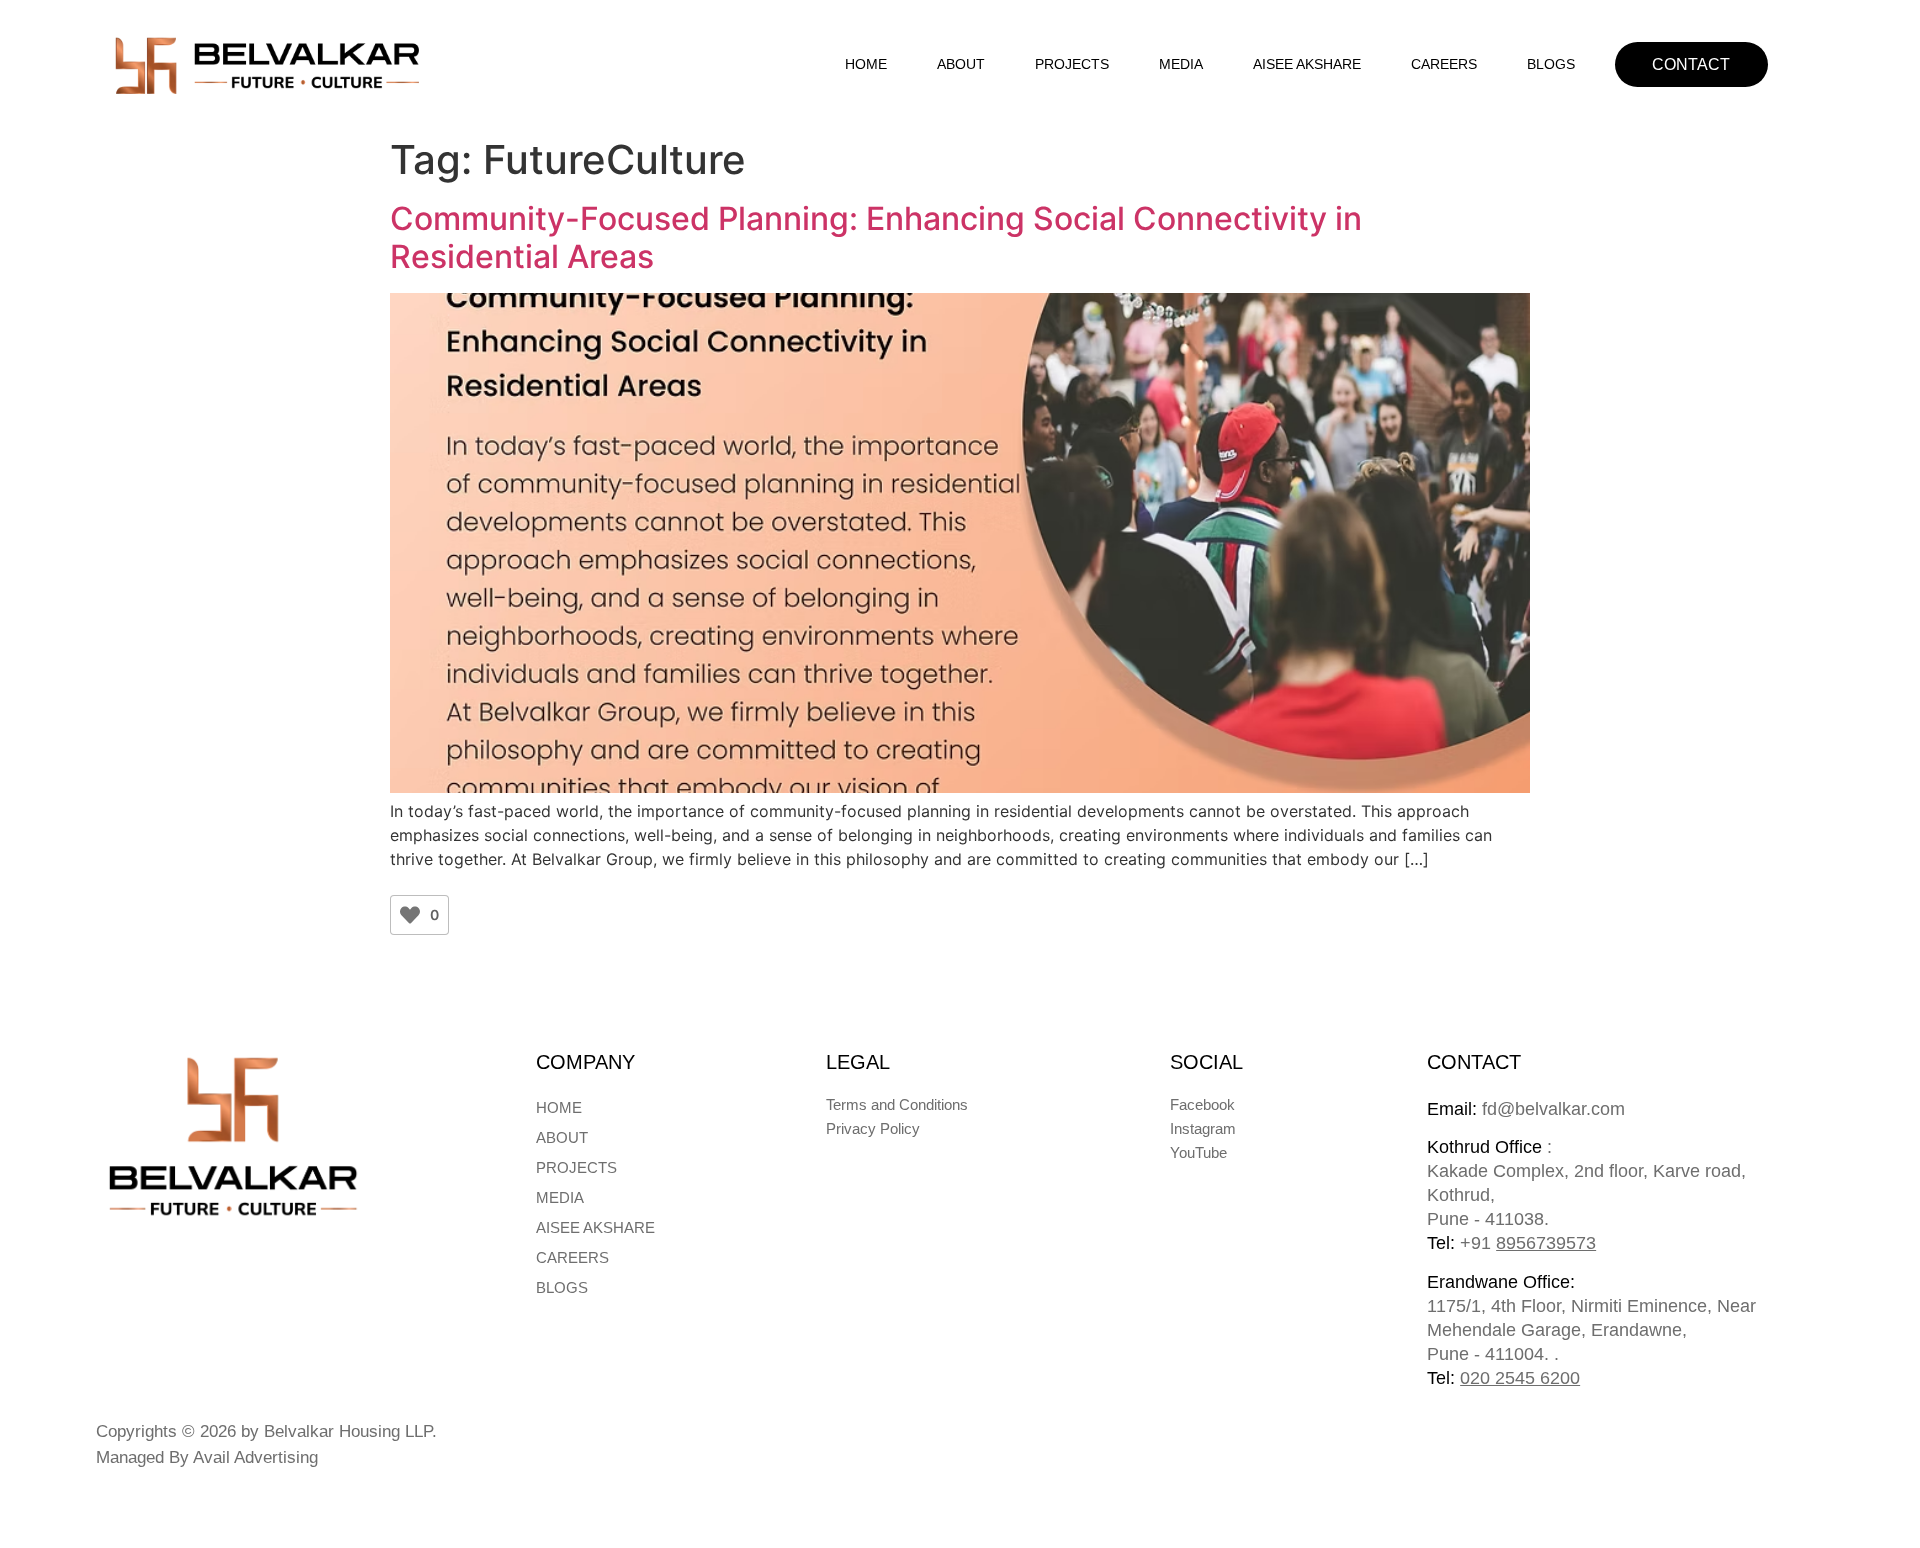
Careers (1444, 64)
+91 (1528, 1243)
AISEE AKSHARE (1307, 64)
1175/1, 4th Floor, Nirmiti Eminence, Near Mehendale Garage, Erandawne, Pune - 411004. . (1591, 1330)
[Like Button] (410, 915)
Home (866, 64)
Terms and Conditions (897, 1104)
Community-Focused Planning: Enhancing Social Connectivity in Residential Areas (876, 237)
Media (1181, 64)
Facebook (1202, 1104)
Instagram (1203, 1128)
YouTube (1198, 1152)
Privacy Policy (873, 1128)
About (961, 64)
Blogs (1551, 64)
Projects (1072, 64)
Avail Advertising (255, 1457)
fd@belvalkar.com (1526, 1109)
